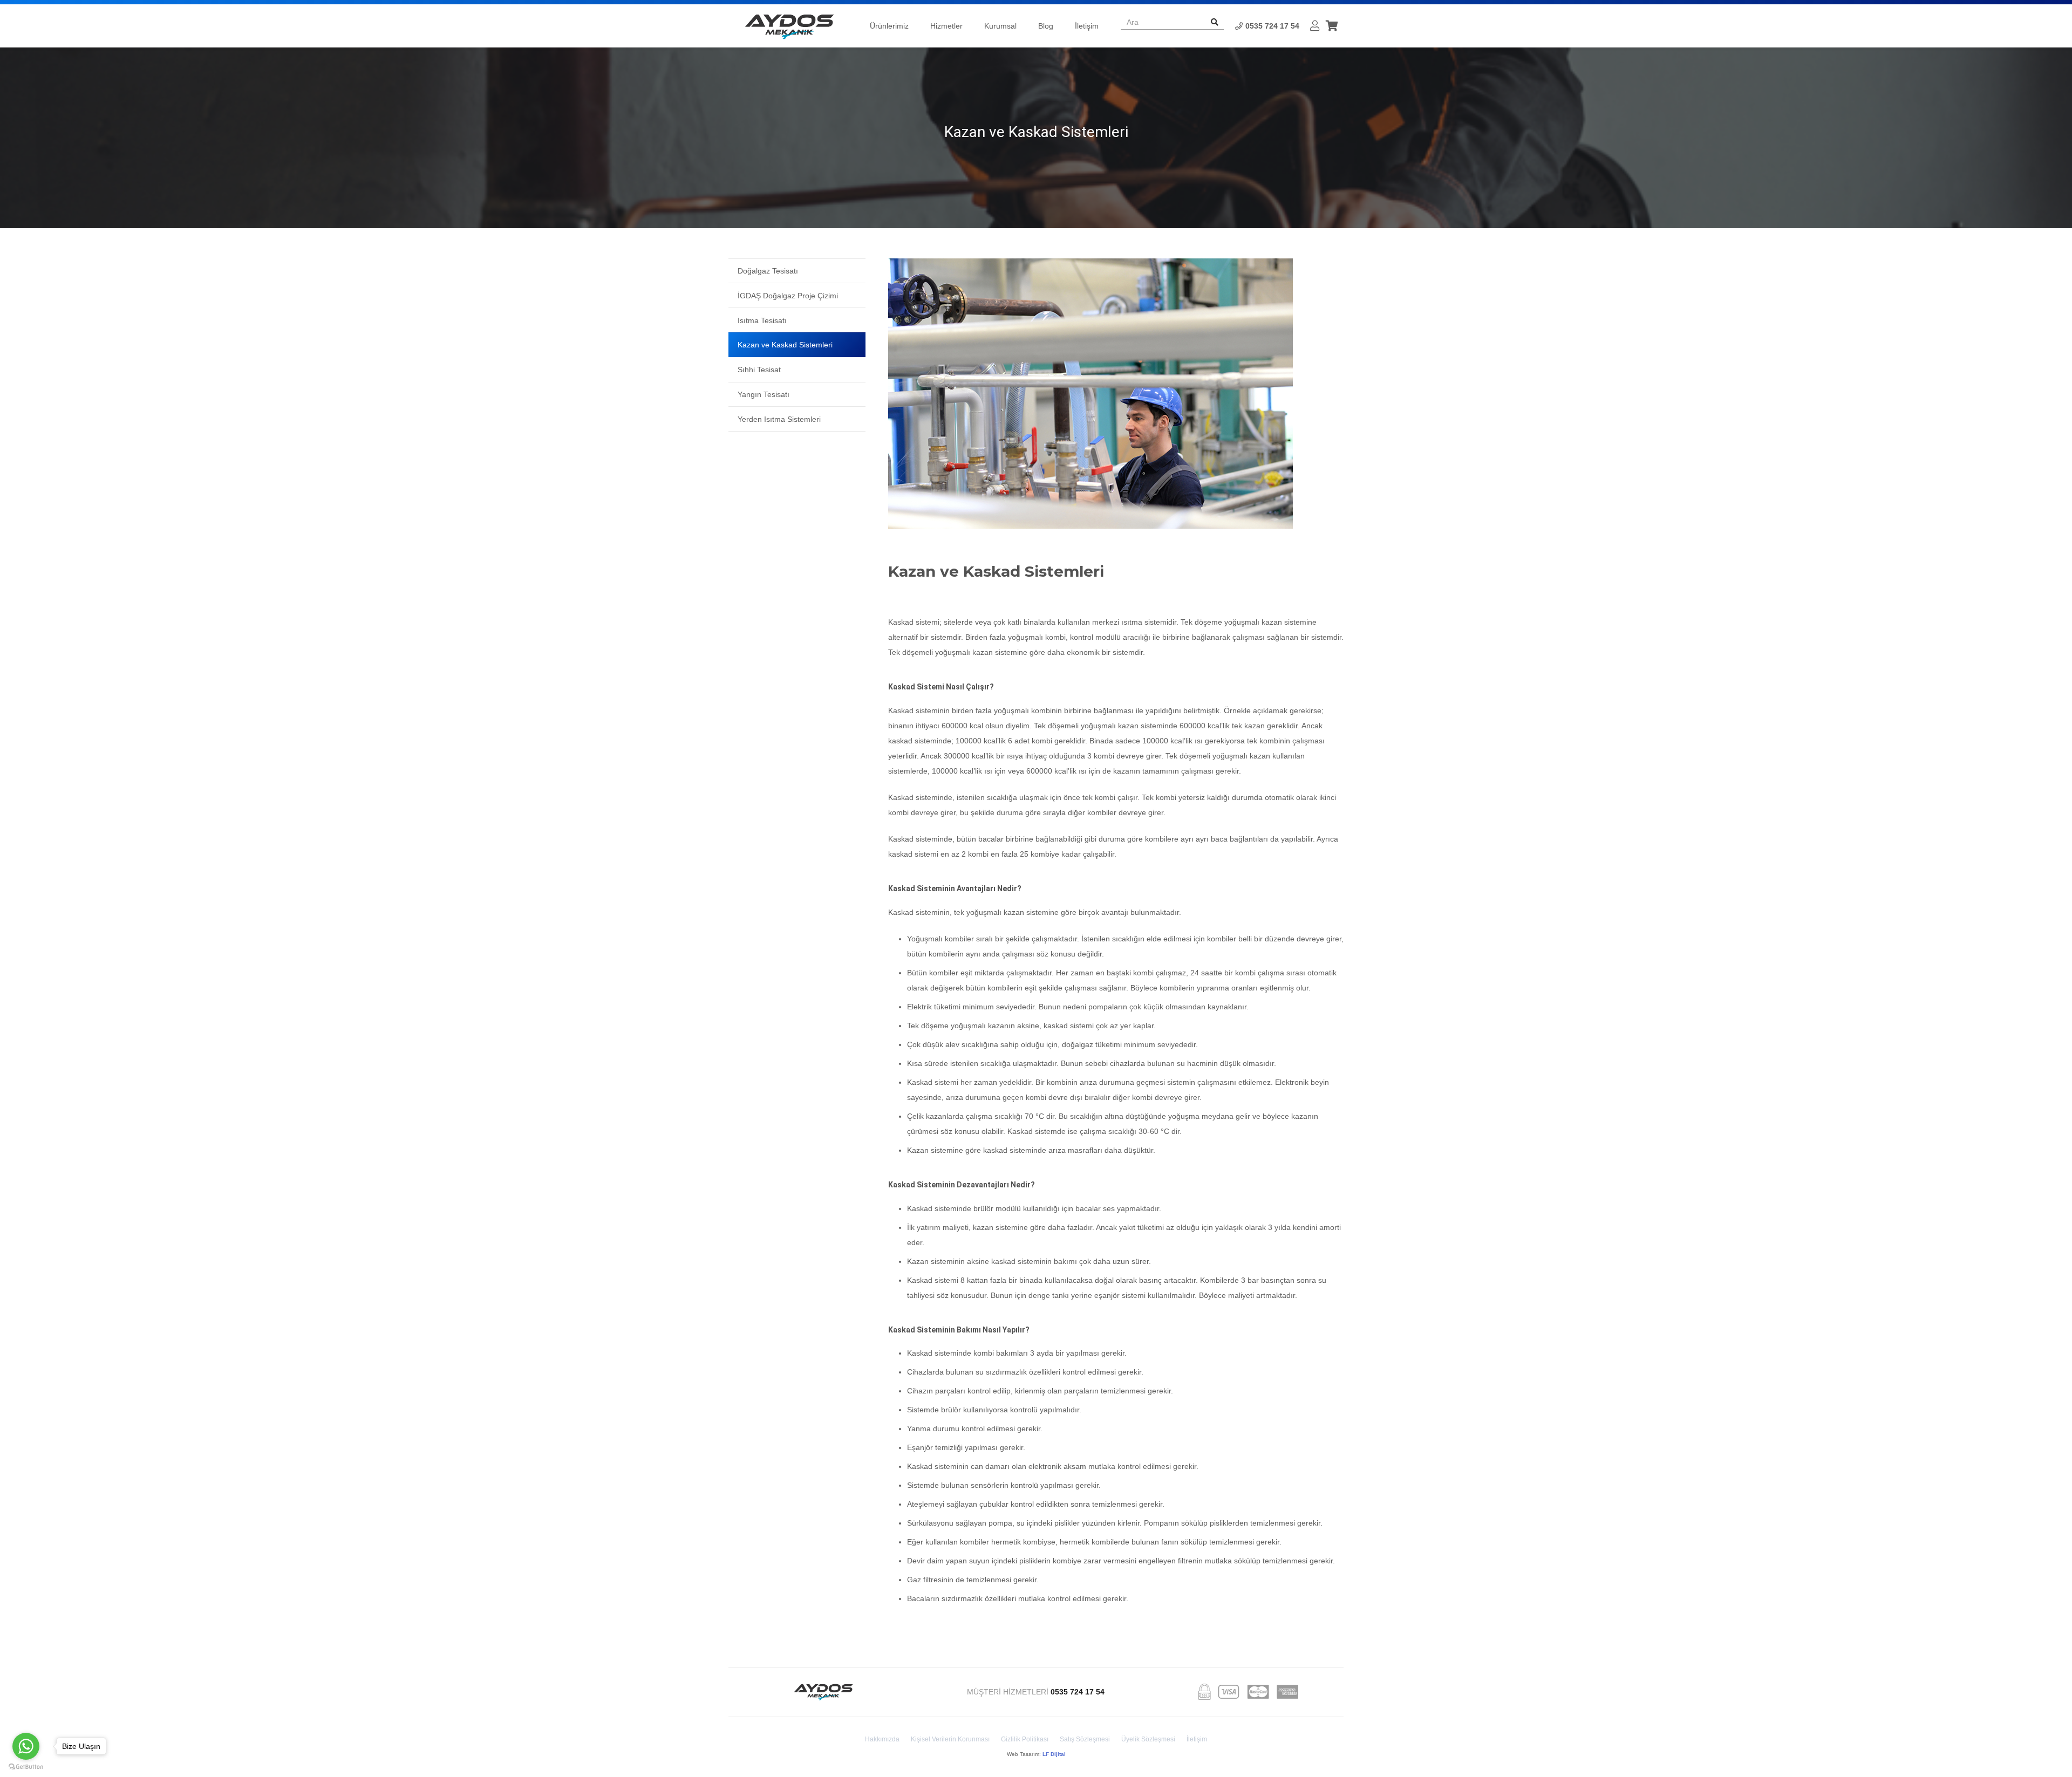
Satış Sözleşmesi (1085, 1739)
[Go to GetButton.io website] (26, 1766)
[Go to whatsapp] (26, 1746)
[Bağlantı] (789, 26)
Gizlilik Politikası (1025, 1739)
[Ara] (1215, 22)
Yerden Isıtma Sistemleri (779, 419)
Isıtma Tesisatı (762, 320)
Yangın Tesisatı (764, 394)
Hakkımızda (882, 1739)
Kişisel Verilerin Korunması (950, 1739)
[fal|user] (1315, 26)
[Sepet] (1332, 26)
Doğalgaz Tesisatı (768, 271)
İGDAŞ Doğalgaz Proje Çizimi (788, 296)
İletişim (1197, 1739)
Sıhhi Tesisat (759, 370)
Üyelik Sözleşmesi (1148, 1739)
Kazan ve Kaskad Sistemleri (785, 345)
